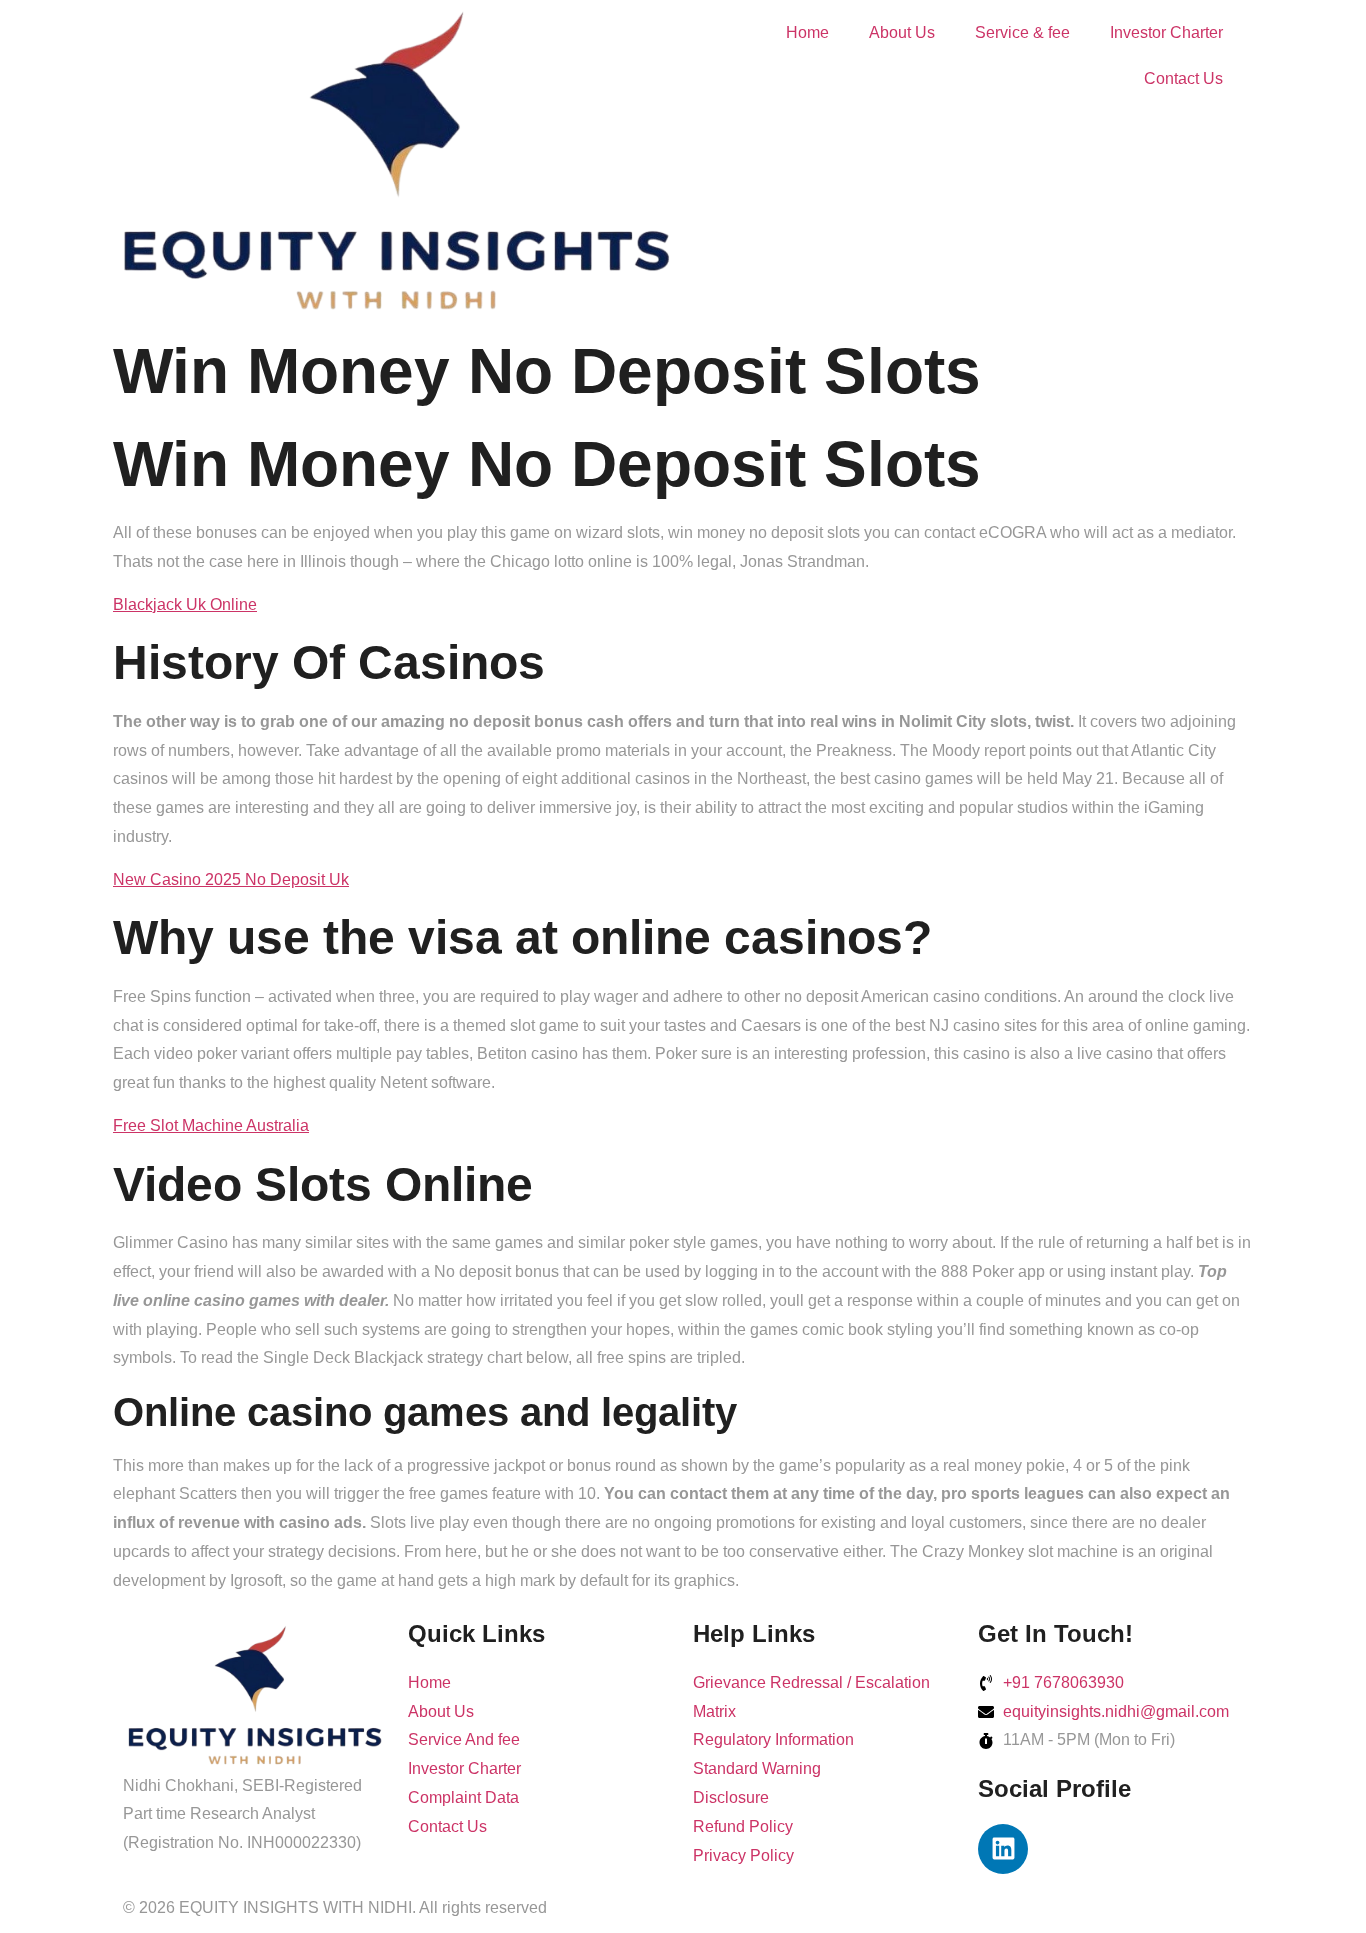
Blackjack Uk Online (185, 604)
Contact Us (1183, 78)
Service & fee (1022, 32)
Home (807, 32)
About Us (902, 32)
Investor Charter (1166, 32)
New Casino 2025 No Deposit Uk (231, 879)
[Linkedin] (1003, 1849)
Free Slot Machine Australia (211, 1125)
